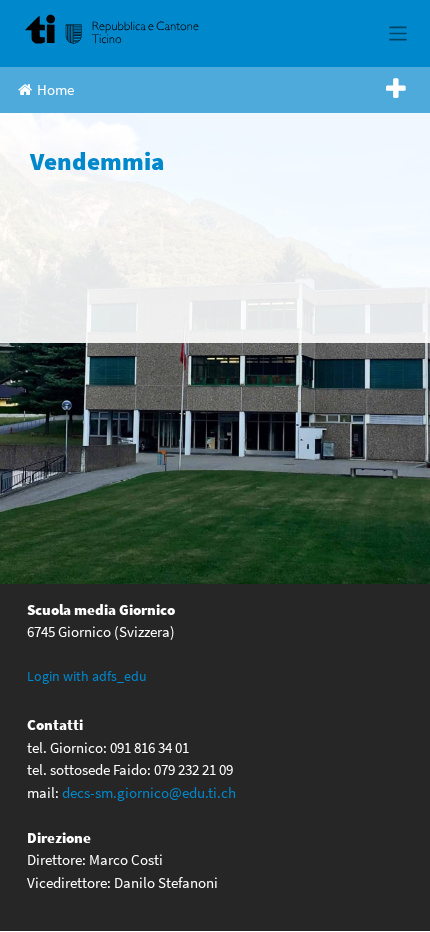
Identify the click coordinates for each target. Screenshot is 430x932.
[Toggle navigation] (398, 33)
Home (55, 89)
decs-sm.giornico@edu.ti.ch (149, 792)
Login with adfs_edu (87, 676)
